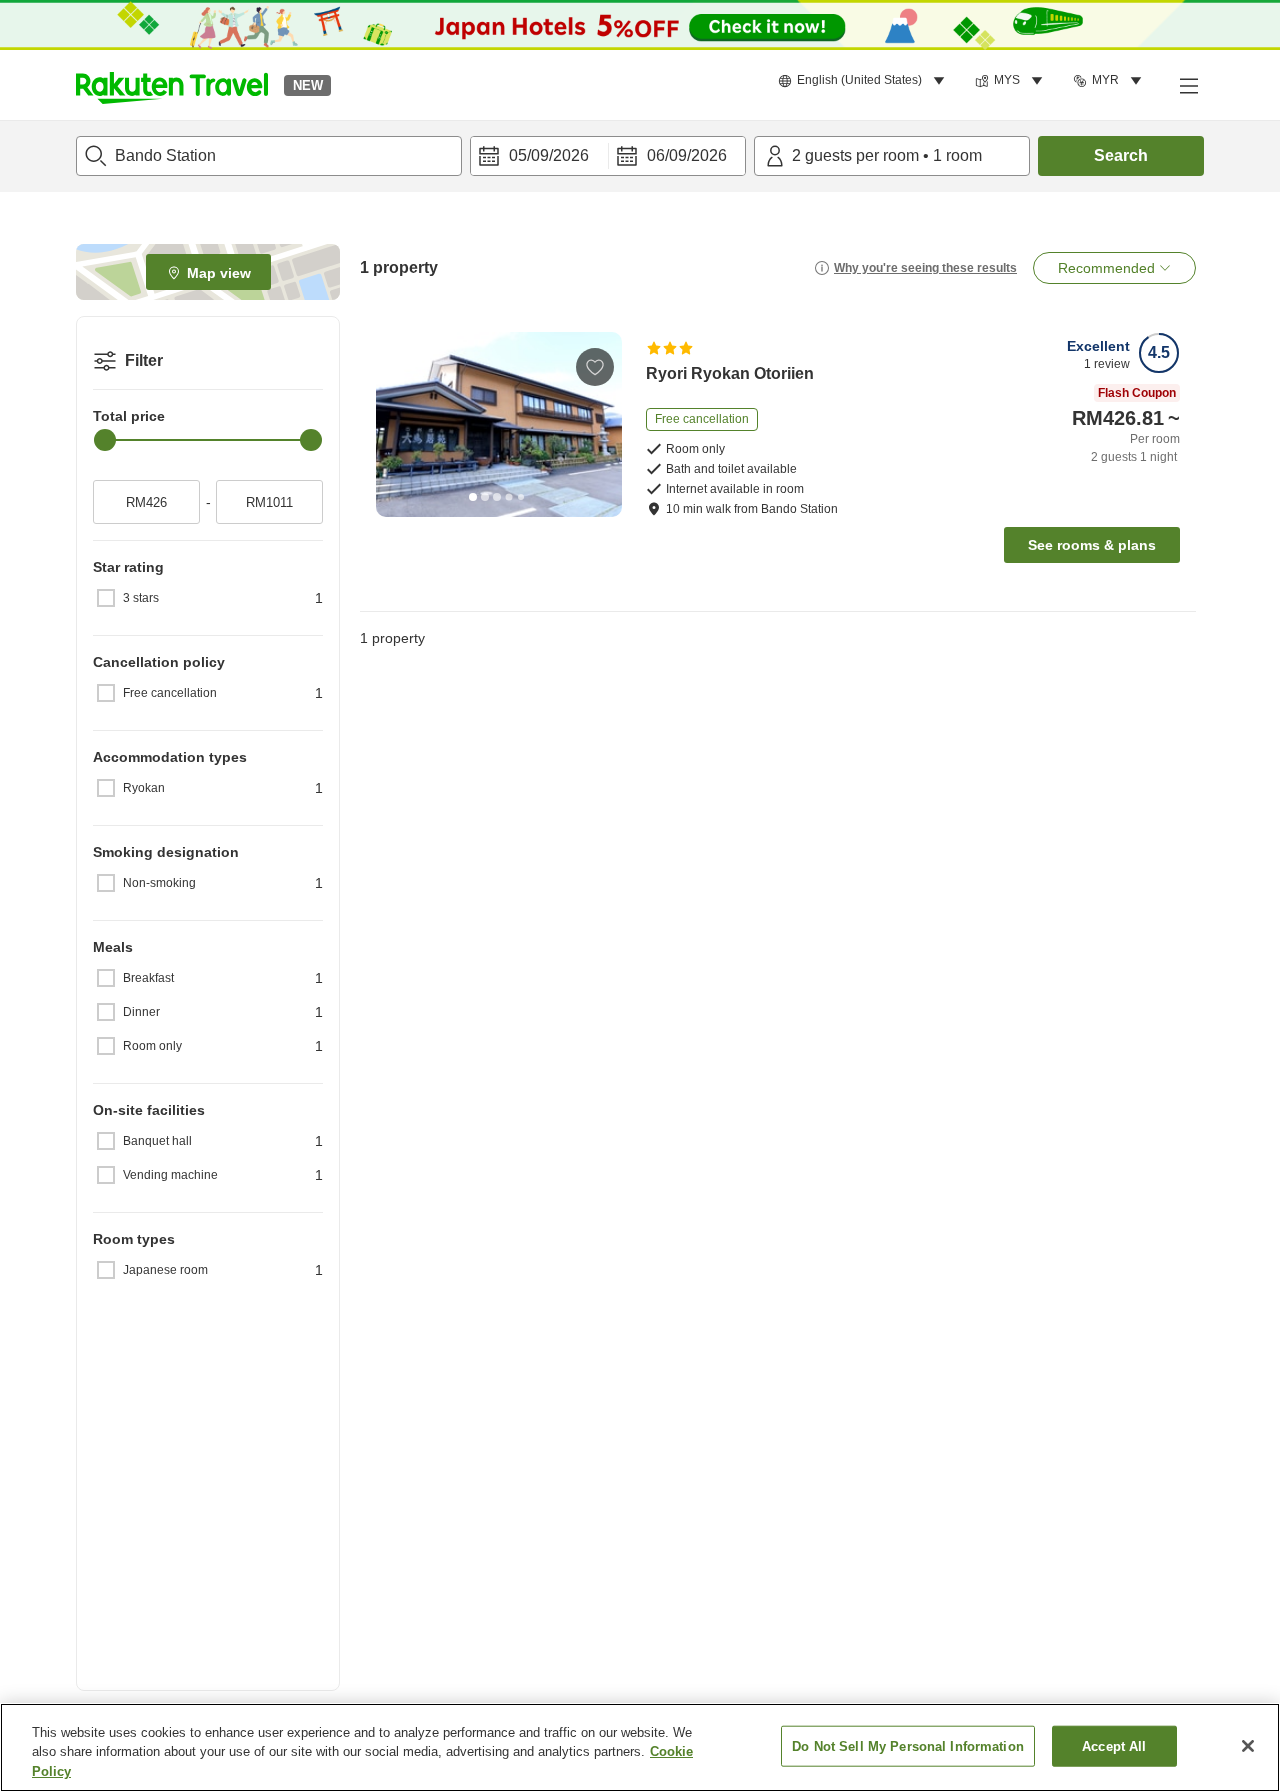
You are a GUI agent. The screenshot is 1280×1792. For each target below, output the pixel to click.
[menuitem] (864, 81)
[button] (172, 85)
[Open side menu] (1188, 85)
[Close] (1248, 1746)
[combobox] (269, 156)
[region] (640, 1747)
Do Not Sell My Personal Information (908, 1745)
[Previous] (398, 424)
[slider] (105, 440)
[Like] (595, 367)
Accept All (1114, 1745)
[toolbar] (608, 156)
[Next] (600, 424)
